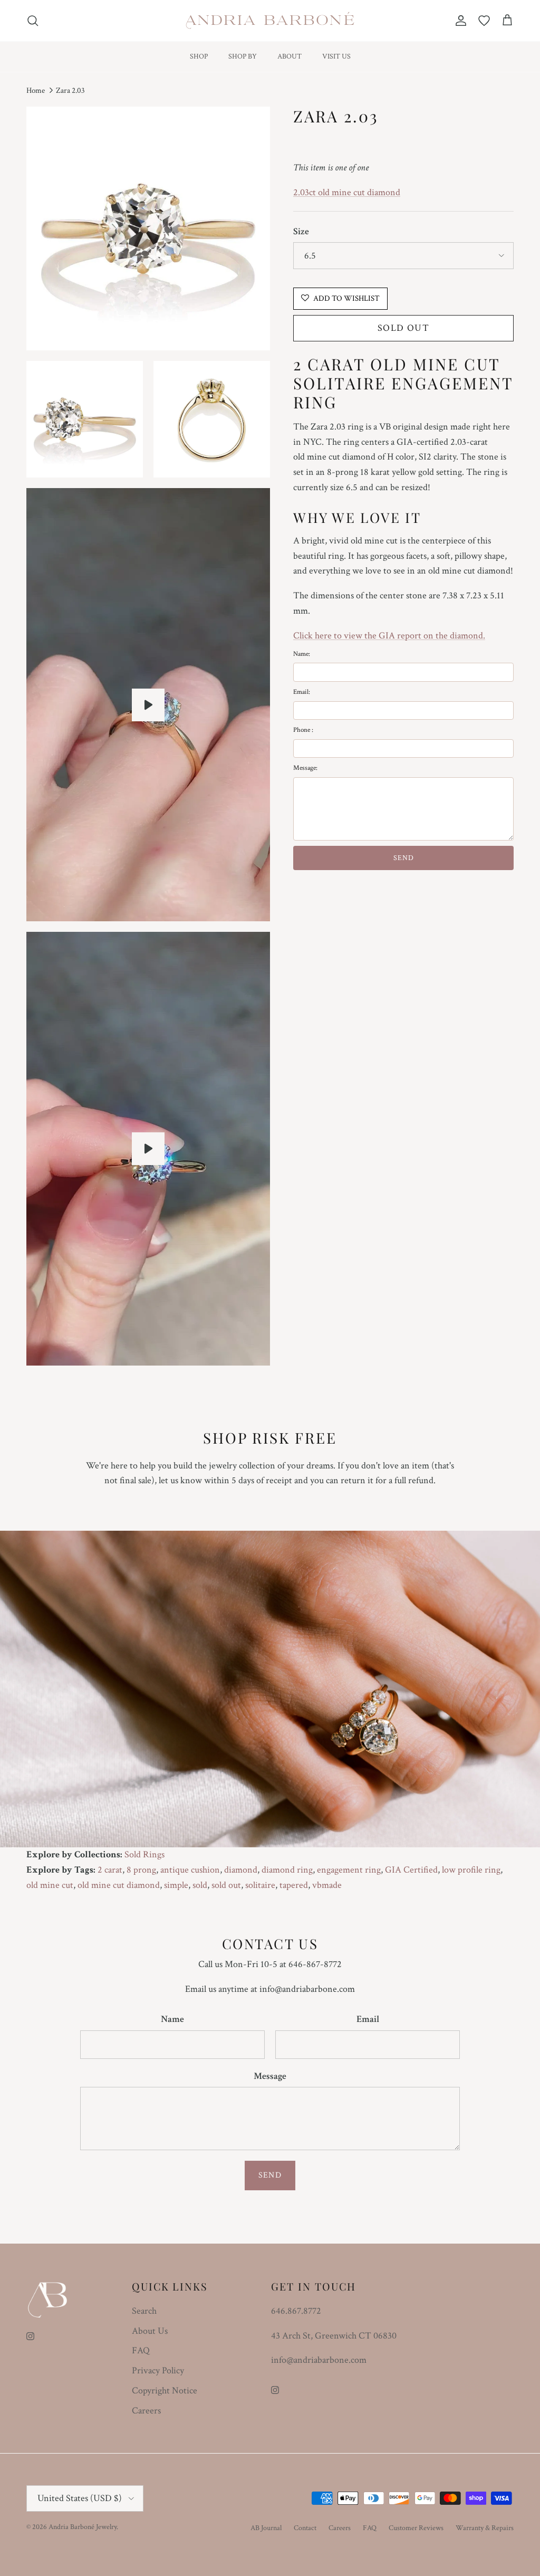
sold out (226, 1885)
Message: (305, 768)
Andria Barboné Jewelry (83, 2527)
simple (176, 1885)
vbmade (327, 1885)
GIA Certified (411, 1870)
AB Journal (266, 2528)
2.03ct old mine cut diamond (347, 192)
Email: (302, 692)
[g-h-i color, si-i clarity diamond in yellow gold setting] (148, 705)
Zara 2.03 (70, 90)
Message (270, 2076)
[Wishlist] (484, 21)
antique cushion (190, 1870)
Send (270, 2175)
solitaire (260, 1885)
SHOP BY (243, 56)
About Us (150, 2331)
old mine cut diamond (119, 1885)
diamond (241, 1870)
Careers (146, 2411)
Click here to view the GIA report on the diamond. (389, 636)
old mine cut (50, 1885)
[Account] (459, 21)
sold (200, 1885)
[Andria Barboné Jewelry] (270, 21)
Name (172, 2019)
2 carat (110, 1870)
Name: (302, 654)
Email (368, 2019)
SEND (404, 858)
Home (36, 90)
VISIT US (336, 56)
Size (301, 231)
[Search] (33, 21)
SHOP (199, 56)
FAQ (141, 2350)
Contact (305, 2528)
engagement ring (349, 1870)
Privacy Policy (158, 2370)
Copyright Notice (165, 2391)
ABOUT (290, 56)
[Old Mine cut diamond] (148, 1149)
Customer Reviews (416, 2528)
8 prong (141, 1870)
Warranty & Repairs (485, 2528)
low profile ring (471, 1870)
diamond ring (287, 1870)
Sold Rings (144, 1854)
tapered (294, 1885)
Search (144, 2311)
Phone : (303, 730)
